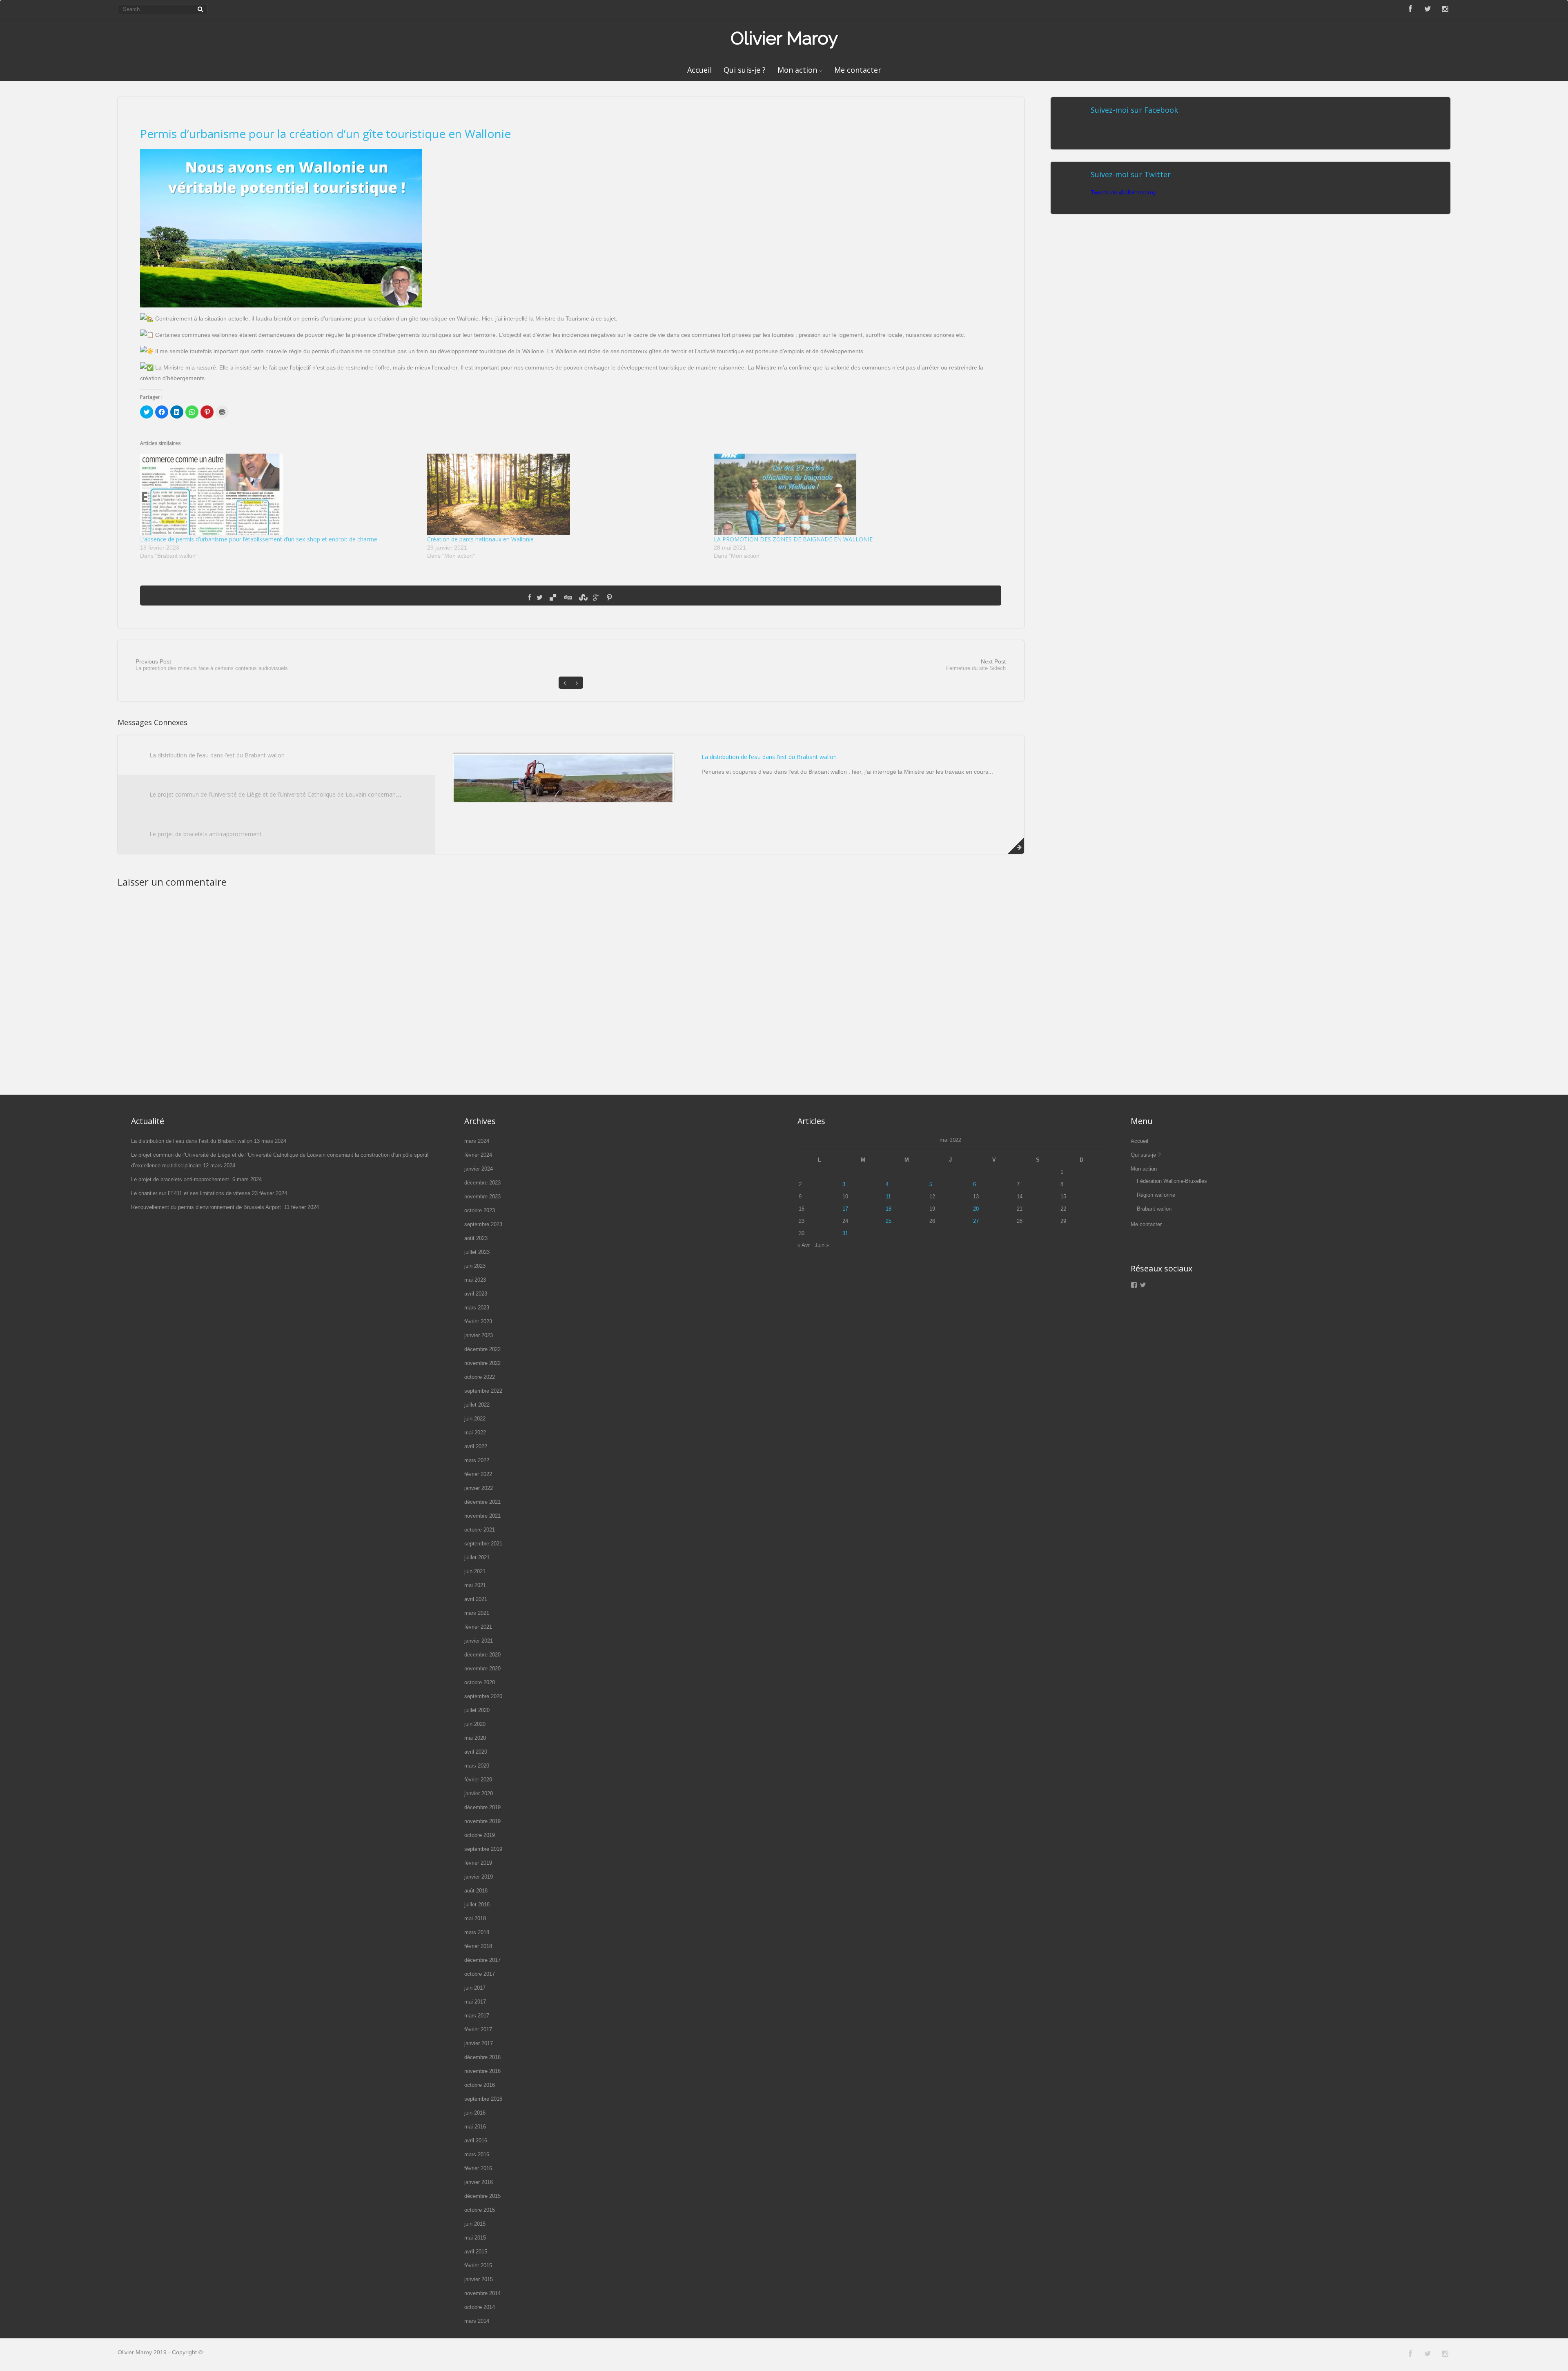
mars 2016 (477, 2154)
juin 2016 (475, 2113)
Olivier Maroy (784, 38)
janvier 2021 (479, 1641)
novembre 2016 (482, 2071)
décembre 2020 (482, 1655)
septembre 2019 (483, 1849)
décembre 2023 (482, 1183)
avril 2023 (476, 1294)
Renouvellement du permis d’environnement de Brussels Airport (207, 1207)
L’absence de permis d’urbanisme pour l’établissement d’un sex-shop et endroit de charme (259, 539)
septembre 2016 (483, 2099)
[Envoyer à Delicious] (553, 598)
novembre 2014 (482, 2293)
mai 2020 (475, 1738)
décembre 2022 (482, 1349)
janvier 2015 (479, 2279)
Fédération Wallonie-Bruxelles (1172, 1181)
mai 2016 (475, 2127)
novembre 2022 (482, 1363)
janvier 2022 (479, 1488)
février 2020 (478, 1780)
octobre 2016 (480, 2085)
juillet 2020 (477, 1710)
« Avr (804, 1245)
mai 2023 (475, 1280)
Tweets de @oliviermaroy (1123, 192)
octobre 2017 (480, 1974)
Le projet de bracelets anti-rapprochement (206, 834)
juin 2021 (475, 1571)
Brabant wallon (1154, 1209)
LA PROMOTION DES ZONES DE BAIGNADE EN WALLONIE (793, 539)
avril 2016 (476, 2141)
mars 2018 (477, 1932)
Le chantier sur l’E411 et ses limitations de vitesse (191, 1193)
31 (845, 1233)
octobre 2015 (480, 2210)
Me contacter (858, 70)
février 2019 (478, 1863)
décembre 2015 (482, 2196)
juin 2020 (475, 1724)
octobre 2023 (480, 1210)
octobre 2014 (480, 2307)
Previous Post (212, 665)
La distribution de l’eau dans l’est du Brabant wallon (217, 755)
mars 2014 (477, 2321)
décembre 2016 (482, 2057)
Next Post (976, 665)
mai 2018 (475, 1918)
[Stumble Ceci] (582, 598)
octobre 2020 (480, 1682)
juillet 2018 (477, 1905)
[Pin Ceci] (609, 598)
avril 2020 (476, 1752)
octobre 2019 (480, 1835)
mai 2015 (475, 2238)
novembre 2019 (482, 1821)
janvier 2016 (479, 2182)
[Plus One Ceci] (596, 598)
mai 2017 (475, 2002)
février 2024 (478, 1155)
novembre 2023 (482, 1197)
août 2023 (476, 1238)
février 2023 (478, 1321)
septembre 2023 (483, 1224)
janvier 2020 (479, 1793)
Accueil (699, 70)
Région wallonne (1156, 1195)
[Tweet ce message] (540, 598)
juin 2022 (475, 1419)
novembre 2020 (482, 1669)
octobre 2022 (480, 1377)
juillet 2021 (477, 1557)
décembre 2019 (482, 1807)
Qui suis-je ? (745, 70)
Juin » (822, 1245)
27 (976, 1221)
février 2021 (478, 1627)
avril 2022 (476, 1446)
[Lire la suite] (1016, 846)
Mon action (797, 70)
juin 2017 (475, 1988)
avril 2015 (476, 2252)
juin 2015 (475, 2224)
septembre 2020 (483, 1696)
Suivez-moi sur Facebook (1134, 110)
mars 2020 (477, 1766)
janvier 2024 (479, 1169)
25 (889, 1221)
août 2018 (476, 1891)
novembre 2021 (482, 1516)
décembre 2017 (482, 1960)
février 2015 (478, 2265)
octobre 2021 (480, 1530)
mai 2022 (475, 1433)
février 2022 (478, 1474)
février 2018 (478, 1946)
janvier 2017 (479, 2043)
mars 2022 (477, 1460)
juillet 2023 (477, 1252)
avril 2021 (476, 1599)
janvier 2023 (479, 1335)
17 (845, 1209)
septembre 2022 (483, 1391)
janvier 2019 (479, 1877)
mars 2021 (477, 1613)
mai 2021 (475, 1585)
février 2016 (478, 2168)
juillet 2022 (477, 1405)
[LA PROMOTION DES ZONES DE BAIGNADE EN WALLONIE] (853, 494)
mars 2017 (477, 2016)
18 (889, 1209)
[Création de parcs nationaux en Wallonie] (566, 494)
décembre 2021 (482, 1502)
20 (976, 1209)
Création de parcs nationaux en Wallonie (480, 539)
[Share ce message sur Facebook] (529, 598)
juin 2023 (475, 1266)
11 (888, 1197)
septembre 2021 (483, 1544)
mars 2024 (477, 1141)
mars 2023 (477, 1308)
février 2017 (478, 2029)
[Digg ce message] (568, 598)
